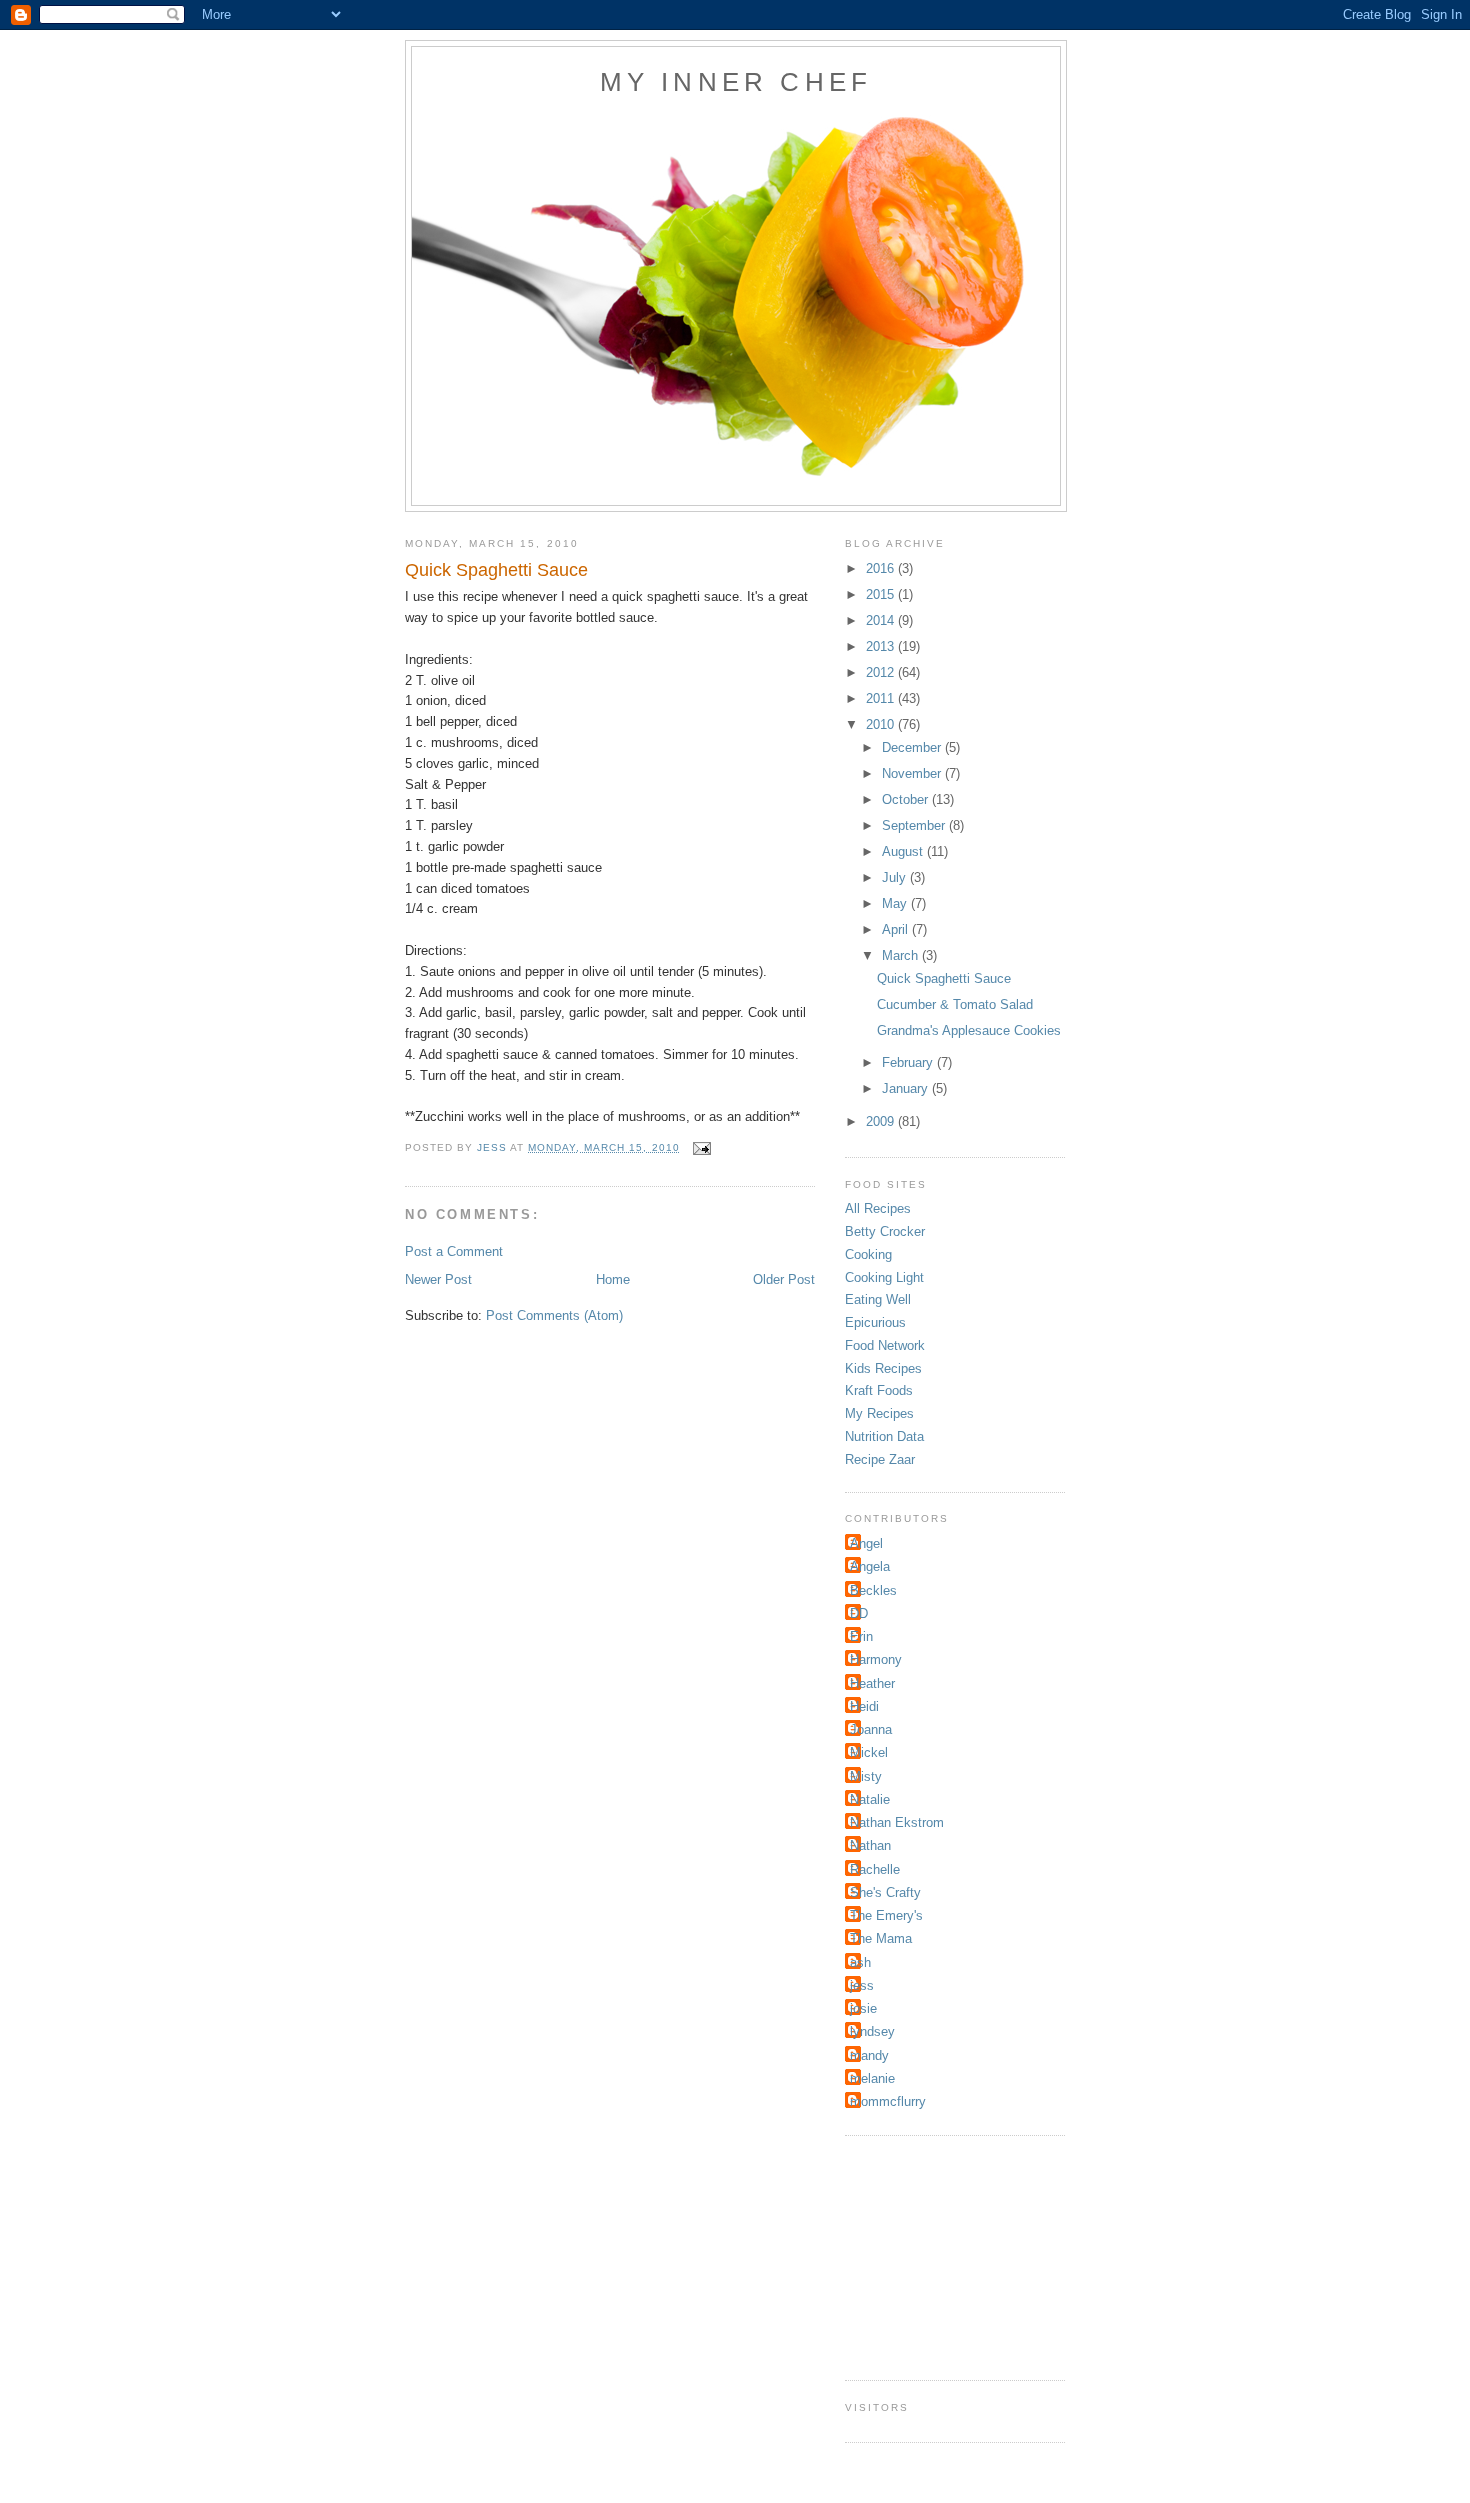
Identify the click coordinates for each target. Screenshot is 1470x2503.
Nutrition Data (884, 1436)
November (913, 773)
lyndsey (872, 2031)
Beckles (873, 1590)
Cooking (868, 1254)
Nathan (870, 1845)
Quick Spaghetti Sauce (944, 978)
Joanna (871, 1729)
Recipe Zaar (880, 1459)
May (896, 903)
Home (613, 1279)
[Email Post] (701, 1147)
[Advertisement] (945, 2255)
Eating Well (878, 1299)
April (897, 929)
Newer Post (438, 1279)
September (915, 825)
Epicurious (875, 1322)
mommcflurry (888, 2101)
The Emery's (886, 1915)
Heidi (864, 1706)
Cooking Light (884, 1277)
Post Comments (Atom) (554, 1315)
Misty (866, 1776)
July (896, 877)
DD (859, 1613)
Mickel (869, 1752)
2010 (882, 724)
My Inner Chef (736, 82)
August (904, 851)
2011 (882, 698)
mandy (869, 2055)
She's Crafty (885, 1892)
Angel (866, 1543)
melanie (872, 2078)
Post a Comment (454, 1251)
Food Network (885, 1345)
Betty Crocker (885, 1231)
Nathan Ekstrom (897, 1822)
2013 (882, 646)
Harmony (876, 1659)
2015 (882, 594)
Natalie (870, 1799)
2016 (882, 568)
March (902, 955)
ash (860, 1962)
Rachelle (875, 1869)
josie (863, 2008)
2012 (882, 672)
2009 (882, 1121)
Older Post (784, 1279)
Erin (861, 1636)
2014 (882, 620)
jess (862, 1985)
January (907, 1088)
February (909, 1062)
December (913, 747)
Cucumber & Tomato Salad (955, 1004)
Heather (872, 1683)
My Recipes (879, 1413)
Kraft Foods (879, 1390)
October (907, 799)
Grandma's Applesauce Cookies (969, 1030)
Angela (870, 1566)
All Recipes (878, 1208)
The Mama (881, 1938)
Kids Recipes (883, 1368)
